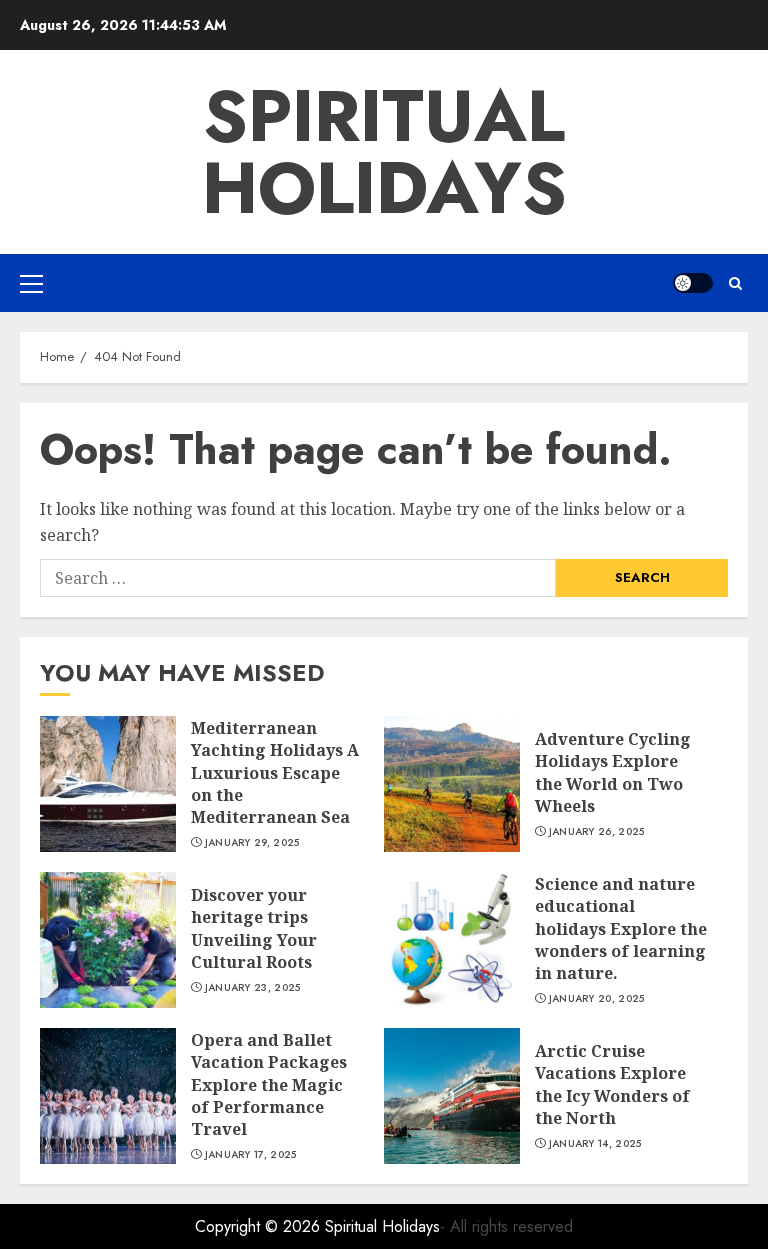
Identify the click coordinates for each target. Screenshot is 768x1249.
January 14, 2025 (595, 1144)
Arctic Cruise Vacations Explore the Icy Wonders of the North (612, 1084)
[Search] (735, 283)
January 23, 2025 (253, 988)
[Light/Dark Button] (693, 283)
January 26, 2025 (597, 832)
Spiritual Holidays (384, 152)
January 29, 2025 (252, 843)
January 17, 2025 (251, 1155)
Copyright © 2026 (260, 1226)
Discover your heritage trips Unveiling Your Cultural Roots (254, 928)
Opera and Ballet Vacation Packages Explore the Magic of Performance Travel (269, 1085)
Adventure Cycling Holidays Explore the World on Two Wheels (613, 772)
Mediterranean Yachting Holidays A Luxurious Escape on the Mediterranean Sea (275, 773)
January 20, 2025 (597, 999)
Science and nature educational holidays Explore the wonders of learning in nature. (621, 929)
